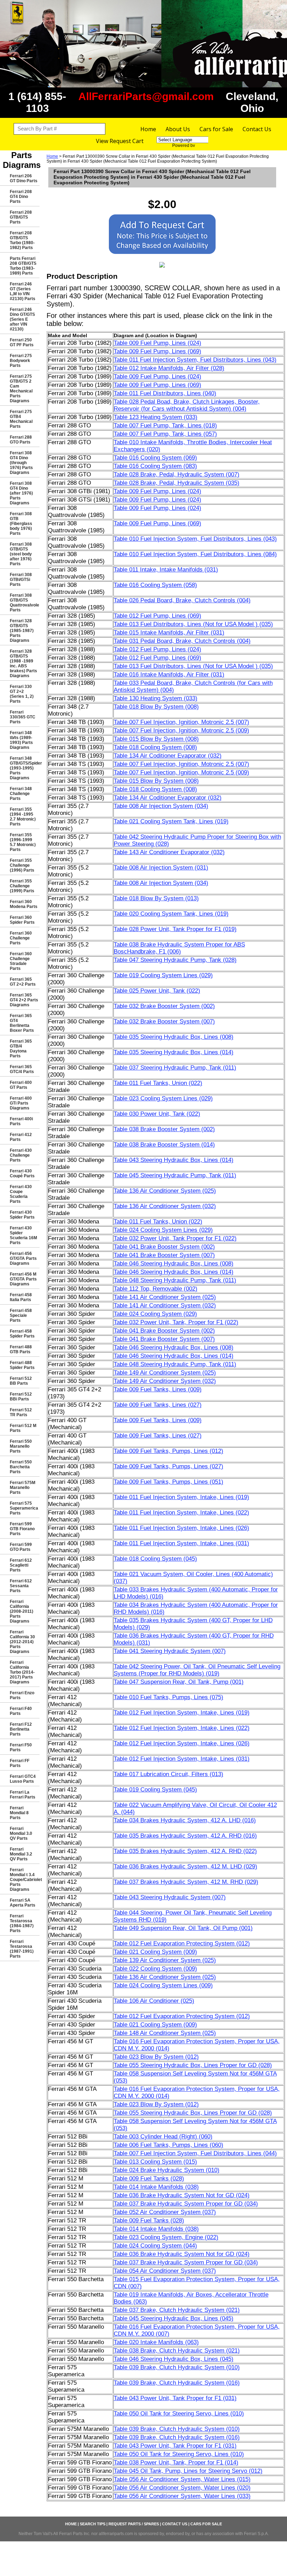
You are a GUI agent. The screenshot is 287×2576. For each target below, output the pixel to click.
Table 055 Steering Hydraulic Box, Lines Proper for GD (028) (193, 2065)
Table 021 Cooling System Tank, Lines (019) (171, 821)
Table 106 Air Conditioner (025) (154, 2001)
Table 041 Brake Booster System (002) (164, 1247)
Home (148, 129)
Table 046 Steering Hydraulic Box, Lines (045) (174, 2359)
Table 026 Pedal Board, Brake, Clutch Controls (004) (182, 600)
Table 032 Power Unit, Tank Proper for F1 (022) (175, 1238)
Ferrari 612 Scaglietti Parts (21, 1565)
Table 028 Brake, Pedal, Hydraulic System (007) (177, 474)
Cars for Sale (216, 129)
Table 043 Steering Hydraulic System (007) (170, 1897)
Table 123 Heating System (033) (156, 417)
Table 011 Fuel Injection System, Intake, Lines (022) (181, 1513)
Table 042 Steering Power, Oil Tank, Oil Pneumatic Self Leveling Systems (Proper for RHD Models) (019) (197, 1670)
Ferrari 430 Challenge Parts (21, 1155)
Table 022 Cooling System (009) (155, 1969)
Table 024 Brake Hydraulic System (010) (167, 2170)
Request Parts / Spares (134, 2524)
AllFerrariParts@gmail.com (146, 96)
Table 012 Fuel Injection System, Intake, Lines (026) (182, 1743)
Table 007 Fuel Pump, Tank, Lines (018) (165, 425)
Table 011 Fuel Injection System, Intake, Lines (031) (181, 1543)
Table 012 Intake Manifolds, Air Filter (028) (169, 368)
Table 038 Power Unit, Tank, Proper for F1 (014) (176, 2463)
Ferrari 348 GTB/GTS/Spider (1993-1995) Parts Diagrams (25, 768)
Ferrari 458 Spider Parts (22, 1334)
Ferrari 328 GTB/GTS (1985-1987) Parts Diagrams (22, 631)
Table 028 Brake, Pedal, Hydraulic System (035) (177, 483)
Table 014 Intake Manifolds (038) (156, 2187)
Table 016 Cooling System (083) (155, 466)
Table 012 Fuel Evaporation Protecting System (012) (182, 1943)
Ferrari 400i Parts (21, 1121)
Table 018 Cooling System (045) (155, 1559)
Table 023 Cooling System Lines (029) (163, 1098)
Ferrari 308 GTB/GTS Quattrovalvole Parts (24, 603)
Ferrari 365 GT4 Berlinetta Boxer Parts (22, 1023)
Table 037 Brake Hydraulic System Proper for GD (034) (186, 2204)
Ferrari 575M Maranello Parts (23, 1488)
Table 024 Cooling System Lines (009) (163, 1985)
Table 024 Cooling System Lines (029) (163, 1230)
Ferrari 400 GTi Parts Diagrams (21, 1103)
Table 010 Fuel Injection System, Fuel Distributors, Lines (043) (195, 539)
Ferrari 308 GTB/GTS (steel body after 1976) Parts (21, 554)
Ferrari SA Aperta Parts (23, 1903)
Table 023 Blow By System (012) (156, 2057)
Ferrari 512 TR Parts (21, 1412)
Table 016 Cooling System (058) (155, 585)
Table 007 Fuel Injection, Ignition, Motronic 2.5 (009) (181, 730)
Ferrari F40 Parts (21, 1711)
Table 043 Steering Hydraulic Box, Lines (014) (174, 1160)
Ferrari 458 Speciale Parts (21, 1315)
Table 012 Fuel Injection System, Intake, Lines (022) (182, 1728)
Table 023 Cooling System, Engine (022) (166, 2237)
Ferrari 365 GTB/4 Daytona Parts (21, 1049)
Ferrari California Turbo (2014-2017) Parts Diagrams (22, 1672)
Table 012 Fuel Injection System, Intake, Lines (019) (182, 1713)
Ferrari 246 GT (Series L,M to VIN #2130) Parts (23, 291)
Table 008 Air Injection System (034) (161, 806)
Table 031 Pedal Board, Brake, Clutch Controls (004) (182, 641)
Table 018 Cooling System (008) (155, 747)
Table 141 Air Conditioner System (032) (165, 1305)
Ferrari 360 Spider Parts (22, 920)
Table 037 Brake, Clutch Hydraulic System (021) (177, 2310)
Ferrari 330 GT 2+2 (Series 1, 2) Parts (22, 694)
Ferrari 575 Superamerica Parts (24, 1508)
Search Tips (93, 2524)
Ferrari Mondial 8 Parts (19, 1813)
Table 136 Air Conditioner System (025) (165, 1191)
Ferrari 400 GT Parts (21, 1085)
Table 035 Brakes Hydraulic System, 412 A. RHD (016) (185, 1836)
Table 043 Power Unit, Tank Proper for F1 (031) (175, 2398)
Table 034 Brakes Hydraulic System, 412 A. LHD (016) (185, 1820)
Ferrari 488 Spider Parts (22, 1365)
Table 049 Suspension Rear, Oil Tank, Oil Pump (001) (183, 1928)
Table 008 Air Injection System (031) (161, 868)
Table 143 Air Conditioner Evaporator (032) (169, 852)
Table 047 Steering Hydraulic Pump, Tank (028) (175, 960)
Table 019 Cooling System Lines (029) (163, 975)
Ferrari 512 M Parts (23, 1428)
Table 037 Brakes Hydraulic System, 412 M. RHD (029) (186, 1882)
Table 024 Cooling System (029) (155, 1314)
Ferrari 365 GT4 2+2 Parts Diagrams (24, 1000)
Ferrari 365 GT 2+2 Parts (23, 982)
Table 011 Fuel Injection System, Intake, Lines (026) (181, 1528)
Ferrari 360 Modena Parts (24, 904)
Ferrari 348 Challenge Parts (21, 794)
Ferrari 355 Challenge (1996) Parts (22, 865)
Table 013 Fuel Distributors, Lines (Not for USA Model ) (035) (193, 624)
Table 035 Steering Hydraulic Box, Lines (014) (174, 1052)
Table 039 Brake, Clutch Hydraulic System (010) (177, 2367)
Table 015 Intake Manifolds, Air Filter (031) (169, 633)
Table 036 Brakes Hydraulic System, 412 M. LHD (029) (185, 1867)
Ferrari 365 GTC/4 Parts (22, 1069)
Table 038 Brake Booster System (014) (164, 1145)
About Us (178, 129)
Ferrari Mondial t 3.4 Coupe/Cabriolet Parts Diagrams (25, 1880)
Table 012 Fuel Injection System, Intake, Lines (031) (182, 1759)
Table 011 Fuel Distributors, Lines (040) (165, 393)
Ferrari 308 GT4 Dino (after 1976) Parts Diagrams (21, 493)
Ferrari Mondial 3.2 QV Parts (21, 1854)
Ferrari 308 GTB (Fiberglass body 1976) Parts (21, 524)
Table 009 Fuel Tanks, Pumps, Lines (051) (169, 1482)
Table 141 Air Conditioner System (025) (165, 1297)
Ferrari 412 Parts (21, 1137)
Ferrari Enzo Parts (22, 1695)
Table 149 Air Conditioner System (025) (165, 1373)
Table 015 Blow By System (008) (156, 739)
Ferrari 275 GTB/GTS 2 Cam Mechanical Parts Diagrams (21, 389)
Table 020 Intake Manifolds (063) (156, 2342)
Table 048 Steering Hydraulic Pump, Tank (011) (175, 1280)
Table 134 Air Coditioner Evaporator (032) (168, 756)
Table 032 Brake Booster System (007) (164, 1021)
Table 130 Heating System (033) (156, 698)
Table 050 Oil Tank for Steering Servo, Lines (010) (179, 2414)
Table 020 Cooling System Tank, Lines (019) (171, 914)
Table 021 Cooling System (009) (155, 1952)
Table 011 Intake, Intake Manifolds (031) (166, 570)
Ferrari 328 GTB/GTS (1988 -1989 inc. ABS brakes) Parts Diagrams (23, 663)
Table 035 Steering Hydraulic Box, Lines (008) (174, 1037)
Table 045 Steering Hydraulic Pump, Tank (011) (175, 1175)
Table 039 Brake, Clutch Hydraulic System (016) (177, 2383)
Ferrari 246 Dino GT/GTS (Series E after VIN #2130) (22, 319)
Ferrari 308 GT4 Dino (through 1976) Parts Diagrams (21, 463)
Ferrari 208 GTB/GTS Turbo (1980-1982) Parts (22, 240)
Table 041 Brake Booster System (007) (164, 1255)
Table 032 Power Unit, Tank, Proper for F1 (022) (176, 1322)
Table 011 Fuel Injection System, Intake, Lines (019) (181, 1497)
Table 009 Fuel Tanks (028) (149, 2178)
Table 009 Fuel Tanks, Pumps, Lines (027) (169, 1466)
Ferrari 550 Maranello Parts (21, 1446)
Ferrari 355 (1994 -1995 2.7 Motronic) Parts (23, 817)
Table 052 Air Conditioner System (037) (165, 2212)
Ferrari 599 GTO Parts (21, 1547)
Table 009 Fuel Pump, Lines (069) (157, 351)
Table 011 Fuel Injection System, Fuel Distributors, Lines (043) (195, 360)
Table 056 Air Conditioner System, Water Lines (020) (182, 2488)
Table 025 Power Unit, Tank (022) (157, 991)
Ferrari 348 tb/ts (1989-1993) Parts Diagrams (21, 740)
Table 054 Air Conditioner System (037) (165, 2271)
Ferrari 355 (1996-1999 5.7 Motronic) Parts (23, 842)
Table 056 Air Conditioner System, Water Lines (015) (182, 2479)
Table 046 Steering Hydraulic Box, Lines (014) (174, 1272)
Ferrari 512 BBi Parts (21, 1397)
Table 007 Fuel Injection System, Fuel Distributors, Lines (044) (195, 2153)
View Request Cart (120, 141)
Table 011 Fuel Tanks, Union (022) (158, 1083)
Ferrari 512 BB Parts (21, 1381)
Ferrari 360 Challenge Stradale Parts (21, 961)
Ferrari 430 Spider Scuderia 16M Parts (23, 1235)
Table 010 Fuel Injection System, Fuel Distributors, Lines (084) (195, 554)
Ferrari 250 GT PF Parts (22, 342)
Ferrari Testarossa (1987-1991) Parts (22, 1949)
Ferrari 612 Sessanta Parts (21, 1586)
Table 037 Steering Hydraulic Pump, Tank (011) (175, 1068)
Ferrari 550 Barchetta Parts (21, 1467)
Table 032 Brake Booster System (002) (164, 1006)
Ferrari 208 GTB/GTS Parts (21, 217)
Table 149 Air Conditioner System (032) (165, 1381)
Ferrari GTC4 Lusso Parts (23, 1779)
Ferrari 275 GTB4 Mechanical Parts (21, 419)
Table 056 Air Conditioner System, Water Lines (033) (182, 2496)
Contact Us (257, 129)
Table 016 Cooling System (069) (155, 458)
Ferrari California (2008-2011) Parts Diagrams (22, 1611)
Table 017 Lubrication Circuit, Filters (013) (169, 1774)
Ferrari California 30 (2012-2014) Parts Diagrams (22, 1642)
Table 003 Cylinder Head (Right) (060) (163, 2137)
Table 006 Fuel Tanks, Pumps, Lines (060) (169, 2145)
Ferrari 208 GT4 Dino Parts (21, 197)
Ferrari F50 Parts (21, 1747)
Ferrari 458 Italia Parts (21, 1297)
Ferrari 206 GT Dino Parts (24, 178)
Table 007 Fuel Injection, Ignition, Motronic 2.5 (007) (181, 722)
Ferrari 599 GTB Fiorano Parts (22, 1529)
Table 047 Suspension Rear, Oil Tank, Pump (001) (179, 1682)
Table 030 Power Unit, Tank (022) (157, 1114)
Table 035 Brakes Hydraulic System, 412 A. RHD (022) (185, 1851)
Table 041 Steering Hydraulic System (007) (170, 1651)
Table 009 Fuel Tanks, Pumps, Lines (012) (169, 1451)
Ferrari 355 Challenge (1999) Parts (22, 886)
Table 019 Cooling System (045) (155, 1790)
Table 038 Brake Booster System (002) (164, 1129)
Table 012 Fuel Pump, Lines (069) (157, 616)
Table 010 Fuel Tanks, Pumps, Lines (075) (169, 1697)
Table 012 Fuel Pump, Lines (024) (157, 649)
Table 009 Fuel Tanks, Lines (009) (158, 1389)
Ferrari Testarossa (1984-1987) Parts (22, 1923)
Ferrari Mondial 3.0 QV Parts (21, 1833)
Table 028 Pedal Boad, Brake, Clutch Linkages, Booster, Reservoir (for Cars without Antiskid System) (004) (187, 405)
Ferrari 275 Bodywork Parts (21, 361)
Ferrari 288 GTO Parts (21, 440)
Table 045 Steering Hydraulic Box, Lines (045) (174, 2318)
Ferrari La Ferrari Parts (23, 1795)
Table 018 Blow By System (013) (156, 898)
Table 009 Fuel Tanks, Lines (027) (158, 1405)
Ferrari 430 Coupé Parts (22, 1173)
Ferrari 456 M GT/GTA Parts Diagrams (23, 1279)
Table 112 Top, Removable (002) (156, 1289)
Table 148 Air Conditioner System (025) (165, 2033)
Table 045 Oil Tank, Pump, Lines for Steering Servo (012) (188, 2471)
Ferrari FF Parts (20, 1763)
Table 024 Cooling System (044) (155, 2246)
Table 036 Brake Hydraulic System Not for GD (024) (182, 2195)
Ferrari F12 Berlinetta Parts (21, 1729)
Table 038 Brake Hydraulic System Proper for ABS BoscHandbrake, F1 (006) (179, 948)
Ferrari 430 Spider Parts (22, 1215)
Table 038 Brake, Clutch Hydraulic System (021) (177, 2351)
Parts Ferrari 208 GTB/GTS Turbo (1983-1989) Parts (23, 266)
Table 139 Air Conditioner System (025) (165, 1960)
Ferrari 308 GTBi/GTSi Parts (21, 580)
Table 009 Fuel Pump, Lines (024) (157, 343)
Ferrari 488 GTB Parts (21, 1349)
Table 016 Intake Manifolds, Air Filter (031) (169, 675)
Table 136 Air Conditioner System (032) (165, 1206)
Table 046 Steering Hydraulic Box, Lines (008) (174, 1264)
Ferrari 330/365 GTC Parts (23, 717)
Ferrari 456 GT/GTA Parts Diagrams (23, 1258)
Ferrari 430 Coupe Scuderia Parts (21, 1194)
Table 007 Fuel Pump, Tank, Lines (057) (165, 434)
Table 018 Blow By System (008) (156, 707)
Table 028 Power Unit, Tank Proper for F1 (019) (175, 929)
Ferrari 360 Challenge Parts (21, 938)
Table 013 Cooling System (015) (155, 2162)
